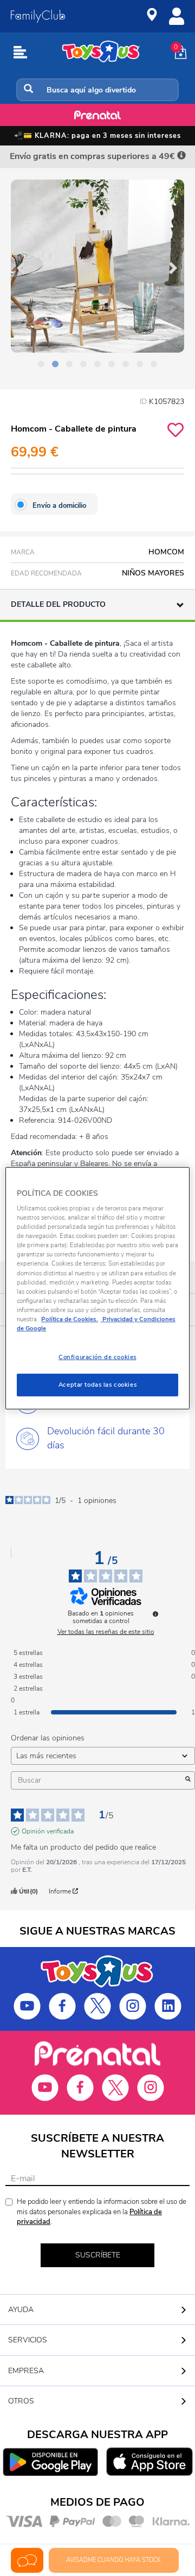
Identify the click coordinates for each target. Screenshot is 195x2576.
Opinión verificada (48, 1831)
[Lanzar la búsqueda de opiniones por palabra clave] (188, 1780)
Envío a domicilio (59, 506)
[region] (97, 1288)
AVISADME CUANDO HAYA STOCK (113, 2560)
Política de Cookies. (70, 1319)
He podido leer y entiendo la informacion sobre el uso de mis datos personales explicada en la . (102, 2212)
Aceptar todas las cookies (97, 1385)
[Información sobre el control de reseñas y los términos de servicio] (155, 1614)
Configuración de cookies (97, 1357)
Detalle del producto (58, 604)
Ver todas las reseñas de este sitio (106, 1632)
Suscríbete (98, 2255)
